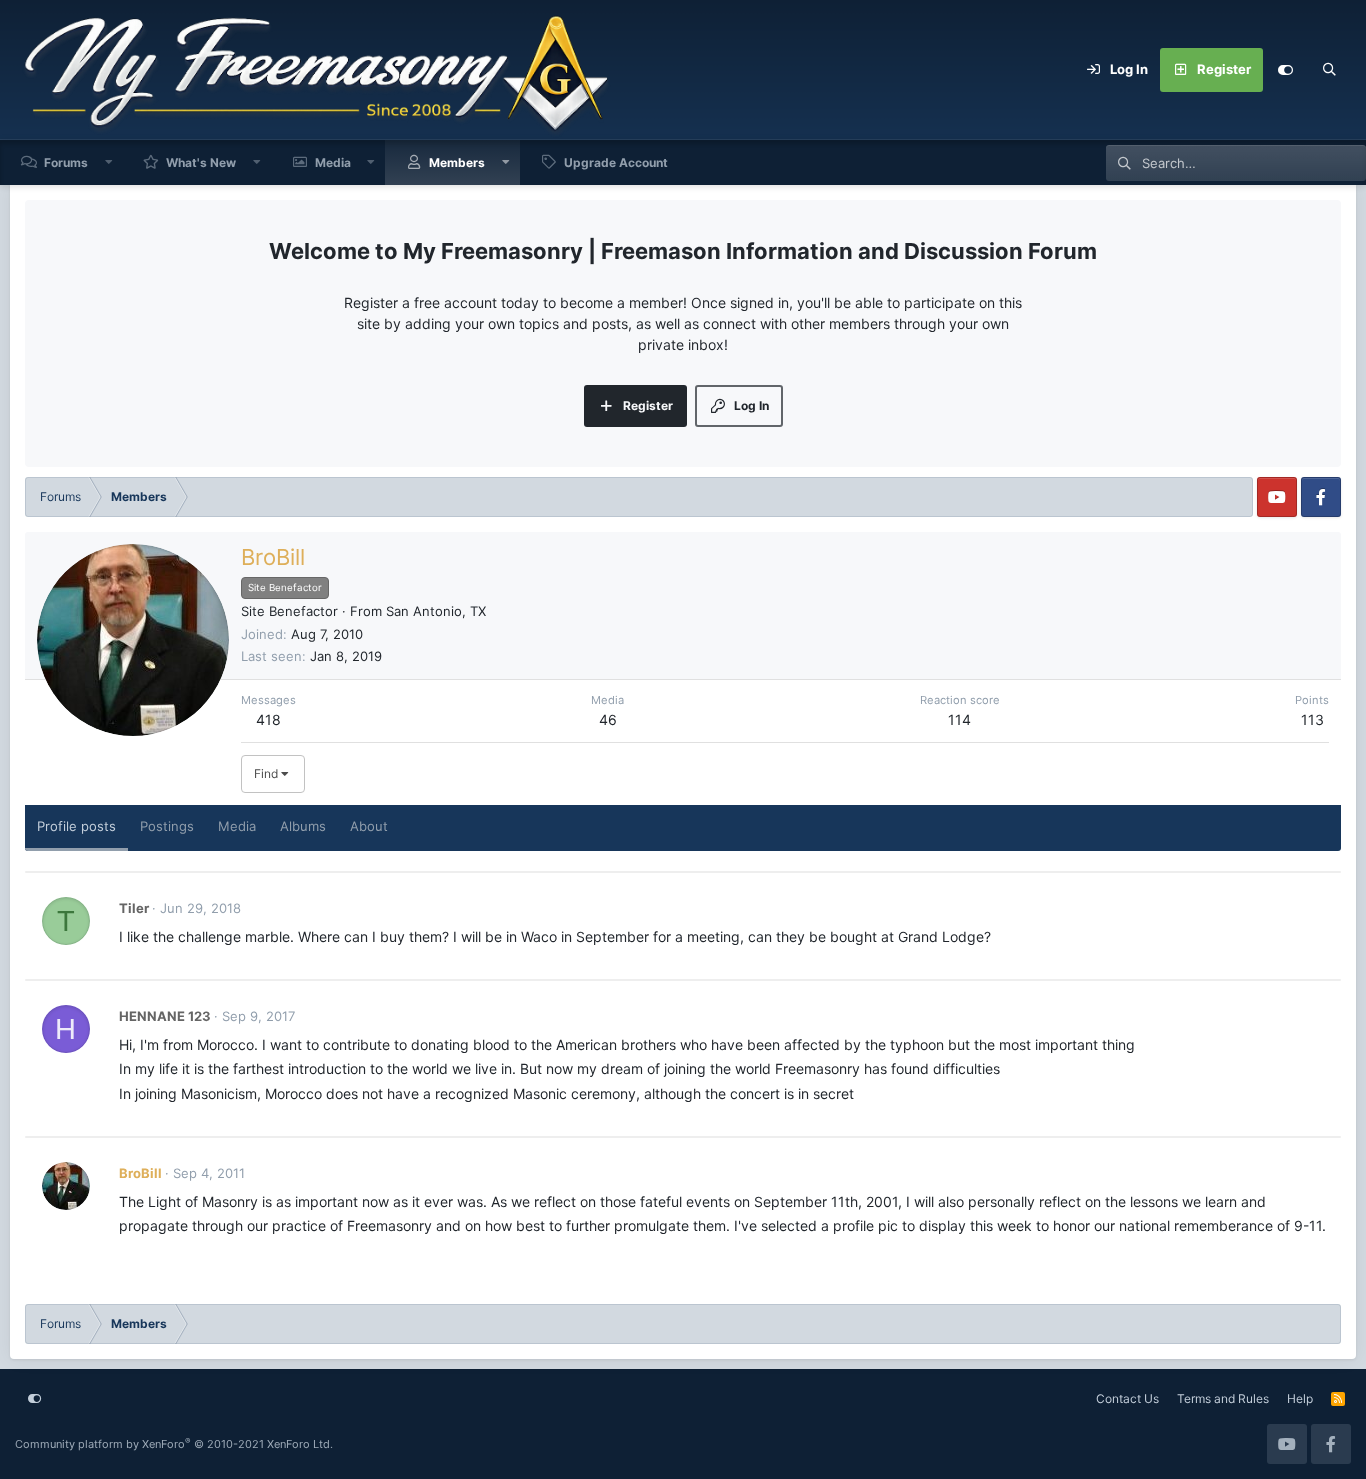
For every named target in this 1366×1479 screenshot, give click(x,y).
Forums (66, 162)
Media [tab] (237, 826)
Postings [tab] (167, 826)
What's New (201, 162)
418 (268, 719)
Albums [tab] (303, 826)
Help (1300, 1398)
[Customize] (1285, 70)
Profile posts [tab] (76, 826)
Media (333, 162)
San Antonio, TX (436, 611)
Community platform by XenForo (174, 1444)
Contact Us (1127, 1398)
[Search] (1329, 70)
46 (608, 719)
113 (1312, 719)
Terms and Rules (1223, 1398)
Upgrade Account (616, 162)
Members (457, 162)
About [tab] (369, 826)
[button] (109, 162)
